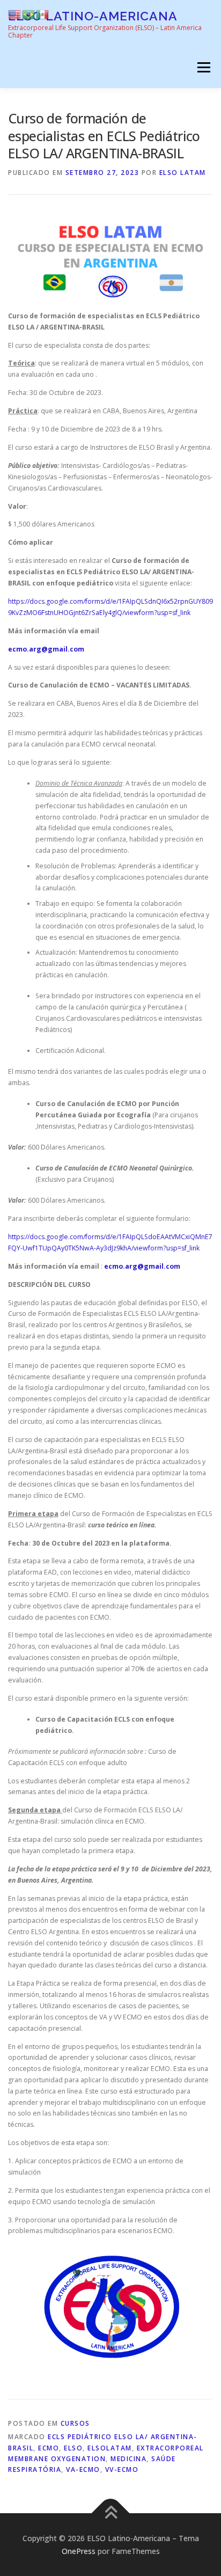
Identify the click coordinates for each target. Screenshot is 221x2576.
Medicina (128, 2459)
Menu (203, 67)
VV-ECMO (122, 2469)
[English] (15, 14)
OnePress (79, 2551)
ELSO (73, 2448)
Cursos (75, 2423)
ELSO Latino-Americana (93, 16)
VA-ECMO (83, 2469)
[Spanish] (43, 14)
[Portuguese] (29, 14)
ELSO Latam (183, 173)
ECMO (49, 2448)
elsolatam (110, 2448)
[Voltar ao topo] (111, 2513)
